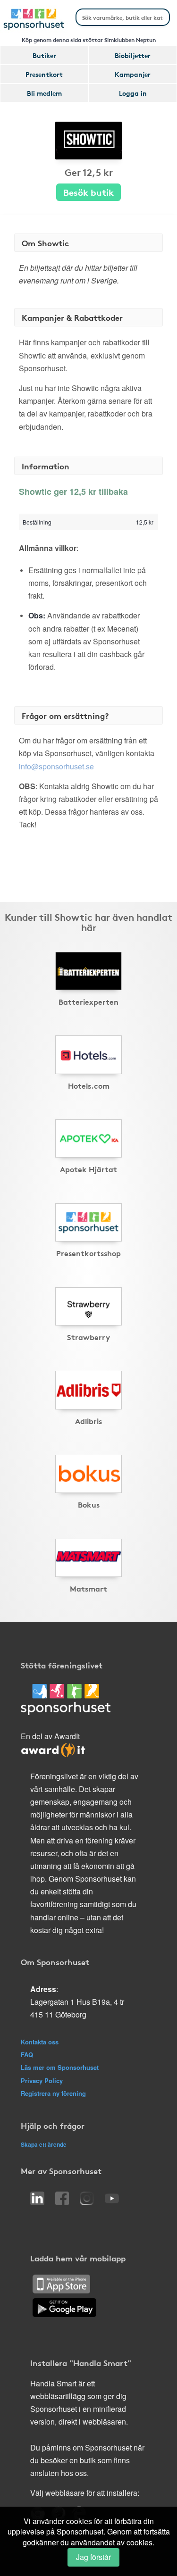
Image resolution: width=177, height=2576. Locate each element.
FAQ (27, 2055)
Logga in (133, 93)
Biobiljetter (133, 55)
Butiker (44, 55)
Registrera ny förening (53, 2093)
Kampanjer (133, 74)
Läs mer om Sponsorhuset (60, 2067)
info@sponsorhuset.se (56, 766)
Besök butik (88, 192)
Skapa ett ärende (44, 2144)
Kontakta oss (40, 2042)
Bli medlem (44, 93)
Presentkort (44, 74)
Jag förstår (93, 2557)
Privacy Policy (42, 2080)
